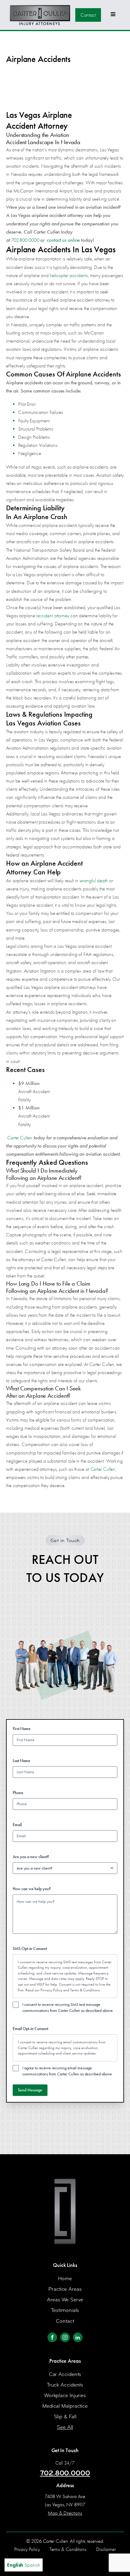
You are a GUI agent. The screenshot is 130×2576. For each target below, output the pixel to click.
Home (65, 2279)
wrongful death (94, 881)
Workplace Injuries (65, 2395)
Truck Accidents (65, 2385)
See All (65, 2427)
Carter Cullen (20, 1138)
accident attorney (53, 616)
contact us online (63, 240)
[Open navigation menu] (113, 15)
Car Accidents (65, 2374)
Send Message (30, 2090)
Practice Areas (65, 2289)
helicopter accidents (69, 275)
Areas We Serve (65, 2300)
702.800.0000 (25, 240)
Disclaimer (106, 2549)
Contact (88, 15)
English (15, 2565)
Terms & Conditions (85, 1990)
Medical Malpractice (65, 2406)
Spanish (32, 2565)
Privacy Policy (51, 1990)
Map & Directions (65, 2513)
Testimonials (65, 2310)
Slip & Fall (65, 2417)
